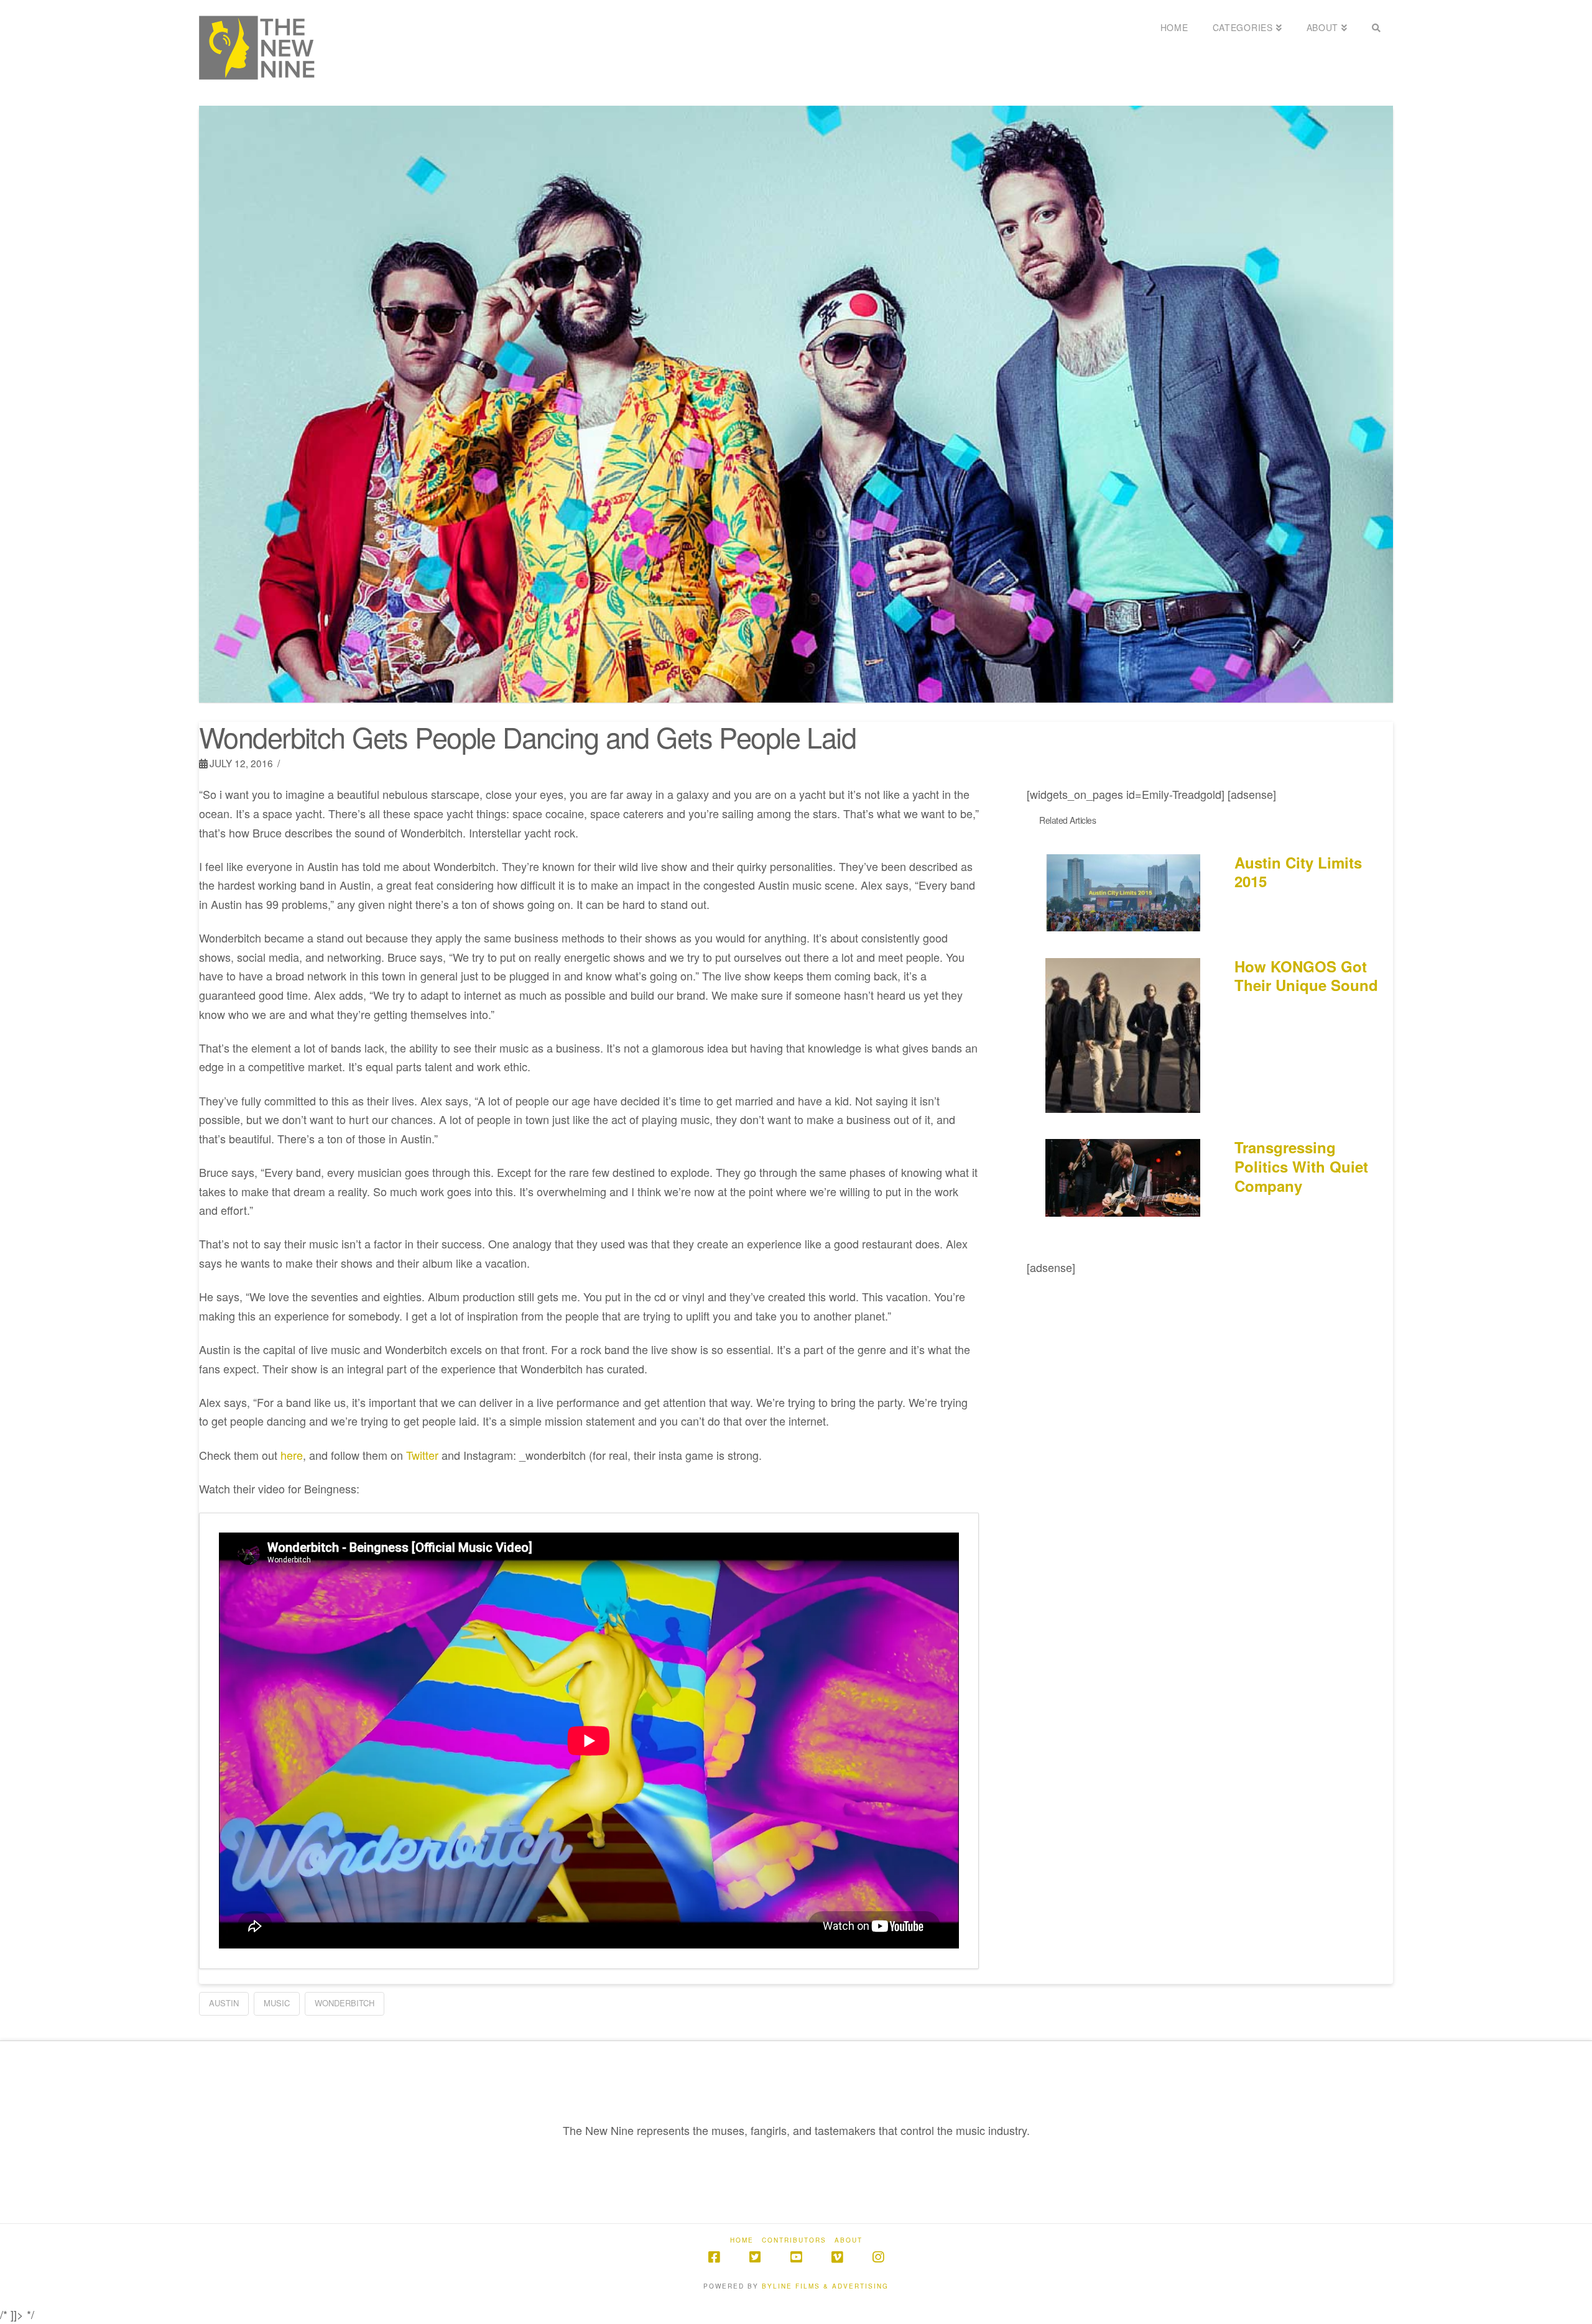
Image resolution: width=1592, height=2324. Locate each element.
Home (742, 2240)
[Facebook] (714, 2257)
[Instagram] (878, 2257)
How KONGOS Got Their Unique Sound (1306, 976)
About (849, 2240)
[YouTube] (796, 2257)
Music (277, 2003)
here (292, 1455)
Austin (224, 2003)
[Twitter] (755, 2257)
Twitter (422, 1455)
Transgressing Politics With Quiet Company (1301, 1166)
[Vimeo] (837, 2257)
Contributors (794, 2240)
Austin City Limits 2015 (1298, 872)
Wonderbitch (345, 2003)
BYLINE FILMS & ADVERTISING (825, 2286)
